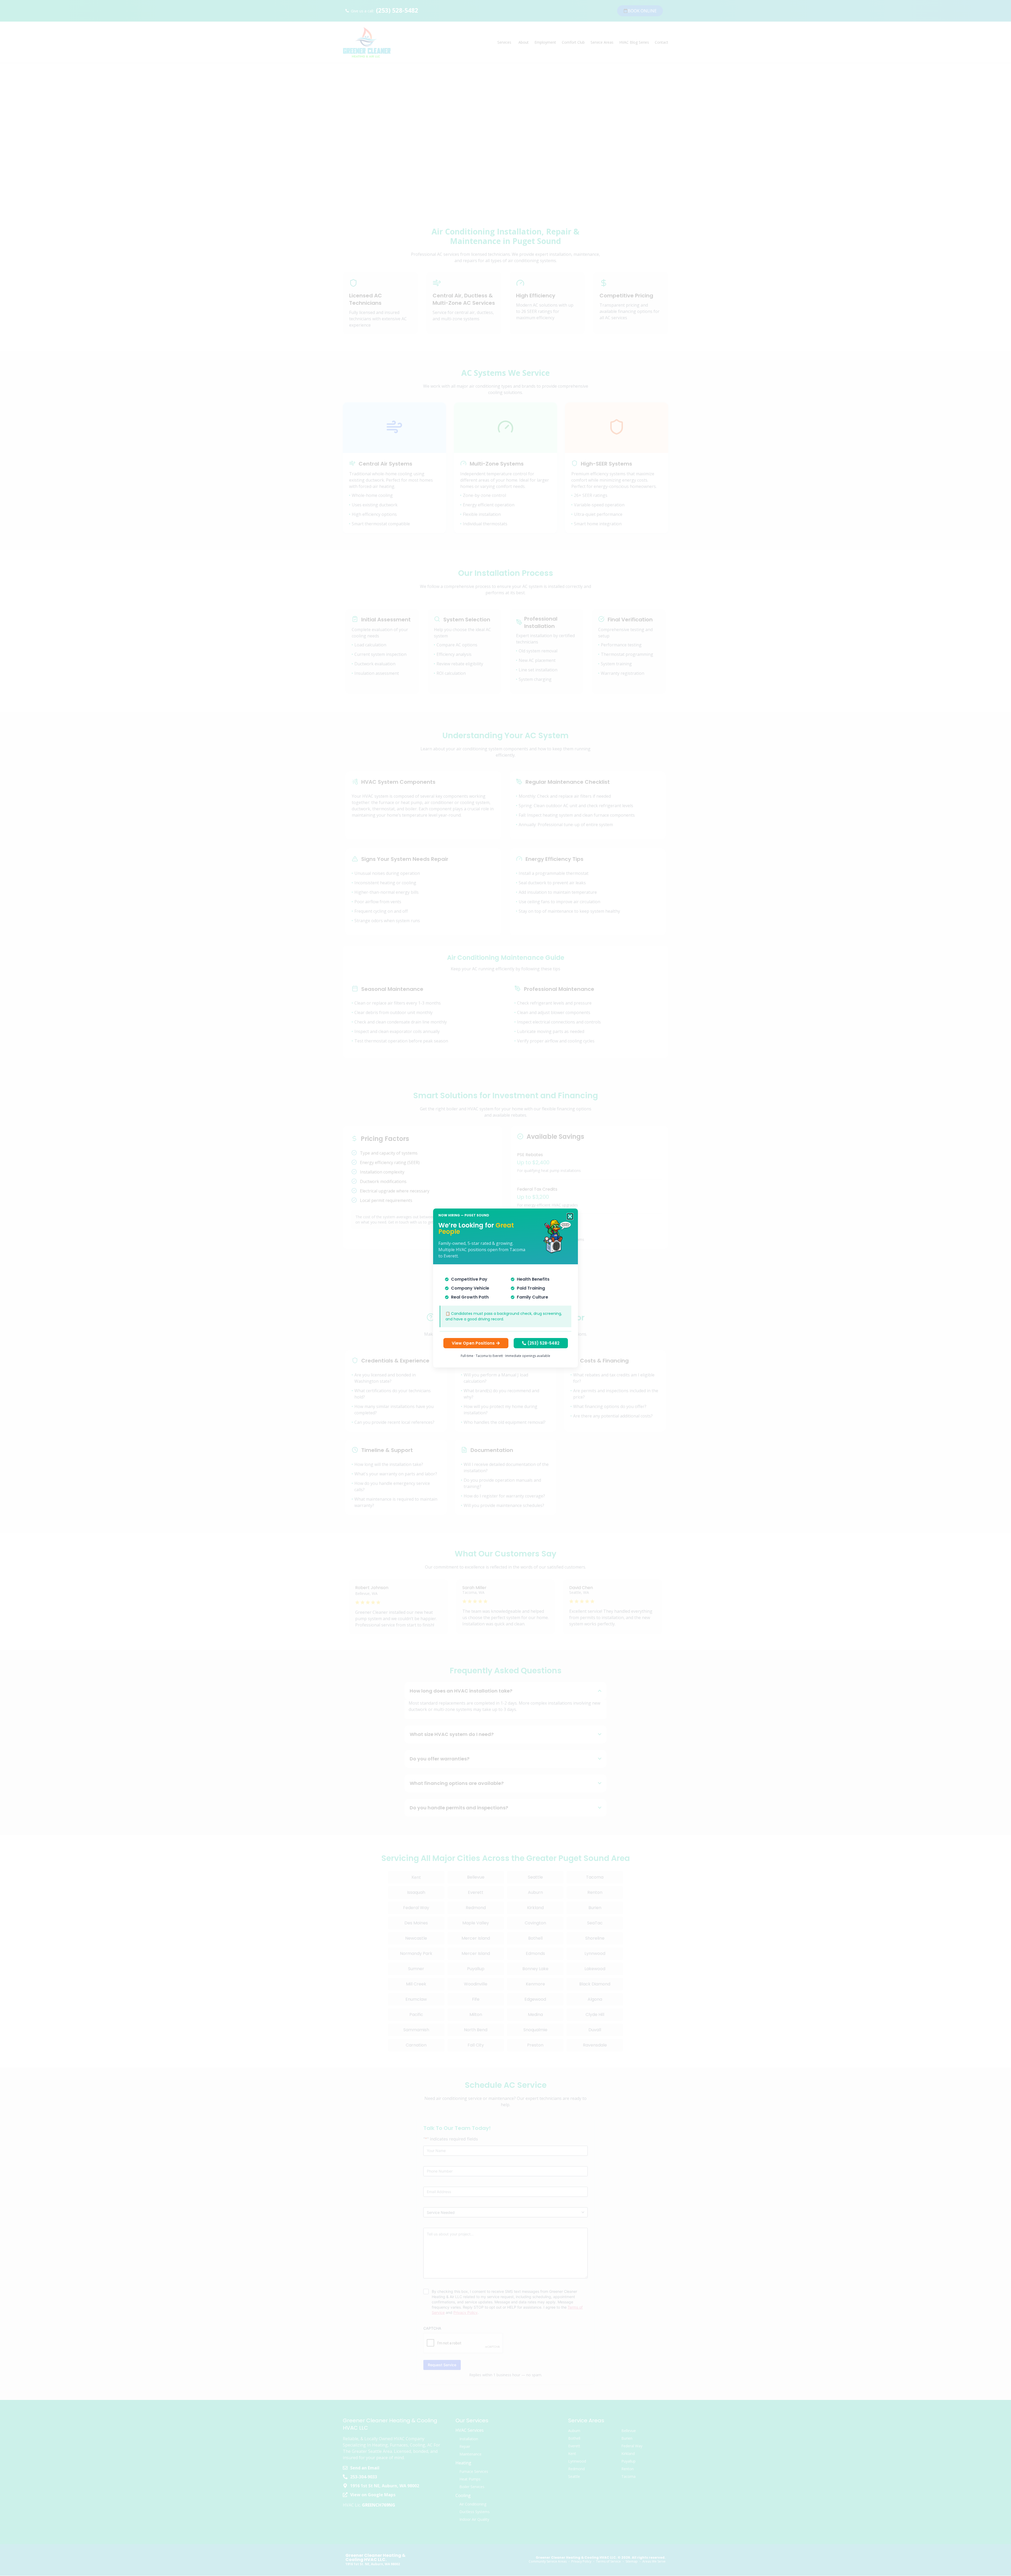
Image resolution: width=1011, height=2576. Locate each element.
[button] (570, 1216)
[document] (506, 1288)
